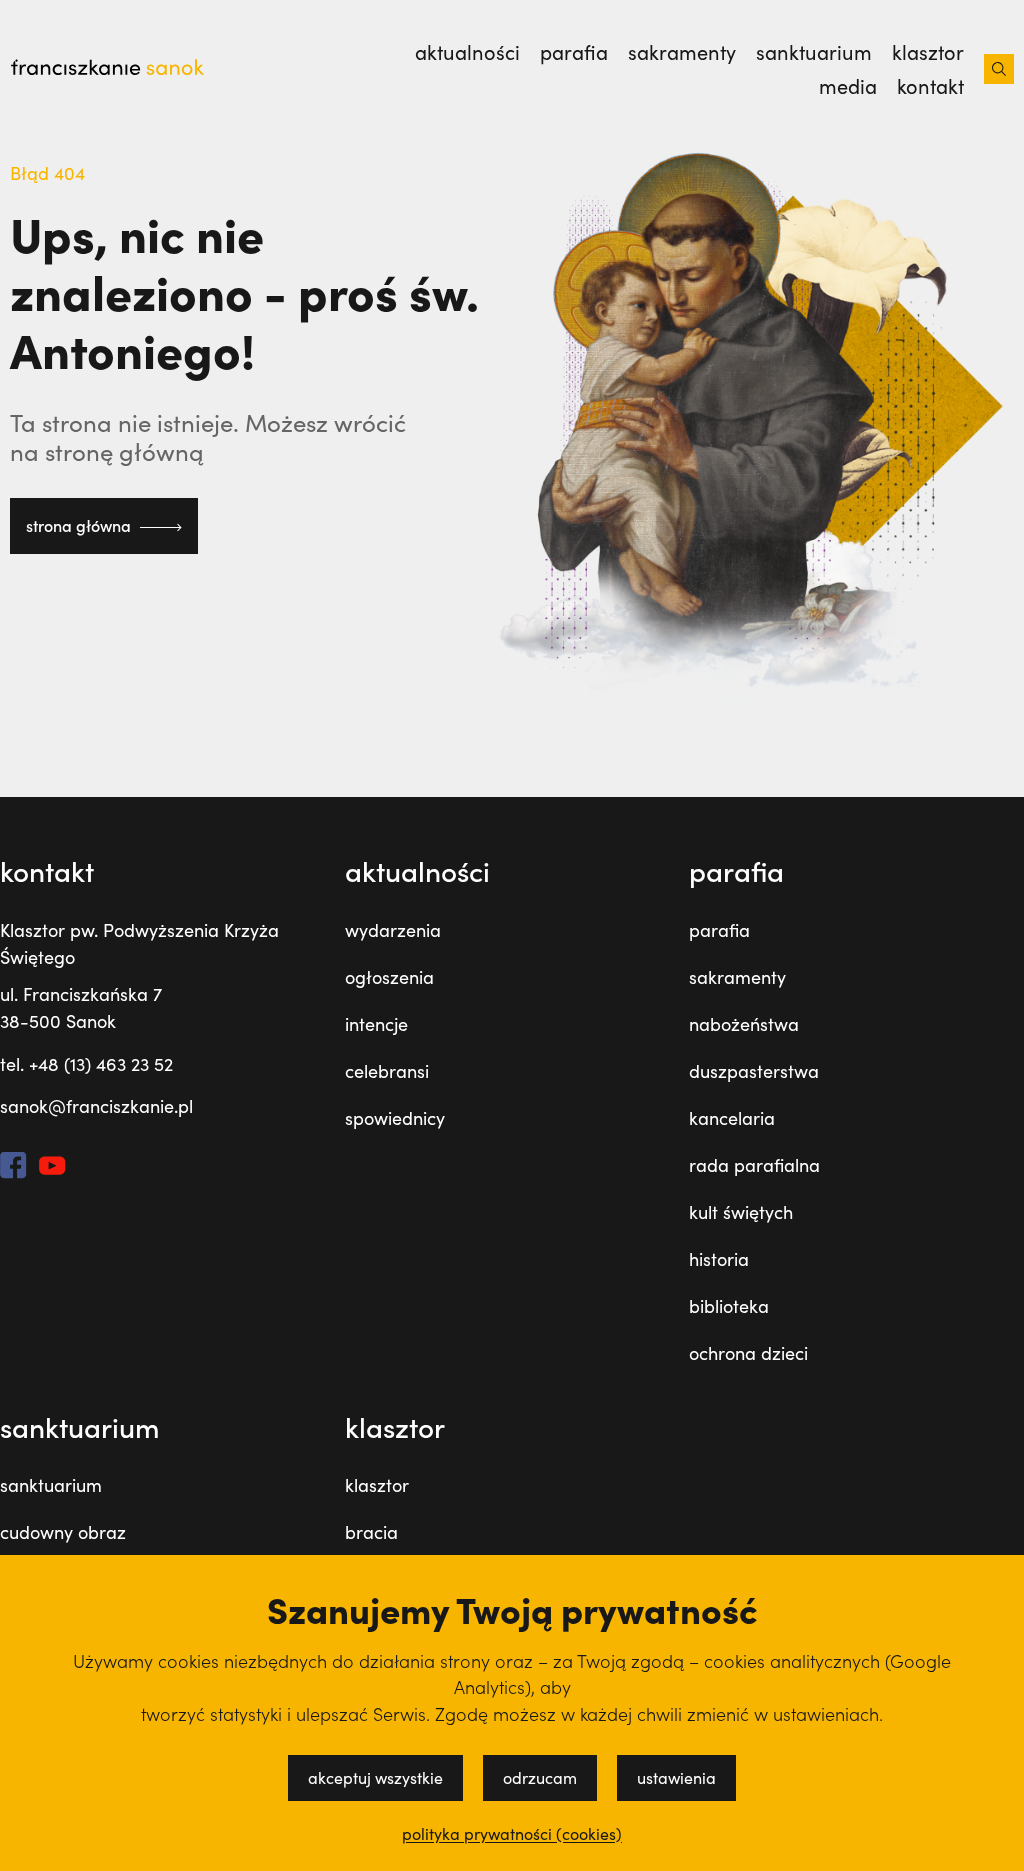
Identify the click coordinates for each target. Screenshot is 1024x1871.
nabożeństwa (744, 1024)
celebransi (387, 1071)
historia (719, 1259)
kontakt (930, 86)
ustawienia (676, 1777)
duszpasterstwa (754, 1071)
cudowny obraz (63, 1532)
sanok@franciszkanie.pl (96, 1106)
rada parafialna (754, 1165)
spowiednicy (395, 1118)
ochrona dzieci (748, 1353)
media (848, 86)
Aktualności (467, 52)
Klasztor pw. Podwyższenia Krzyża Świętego (139, 943)
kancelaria (732, 1118)
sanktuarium (814, 52)
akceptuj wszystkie (375, 1777)
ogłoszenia (389, 977)
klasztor (928, 52)
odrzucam (540, 1777)
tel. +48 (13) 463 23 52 (86, 1064)
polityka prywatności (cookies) (512, 1834)
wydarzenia (393, 930)
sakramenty (682, 52)
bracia (371, 1532)
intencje (376, 1024)
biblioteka (729, 1306)
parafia (574, 52)
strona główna (80, 525)
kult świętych (741, 1212)
